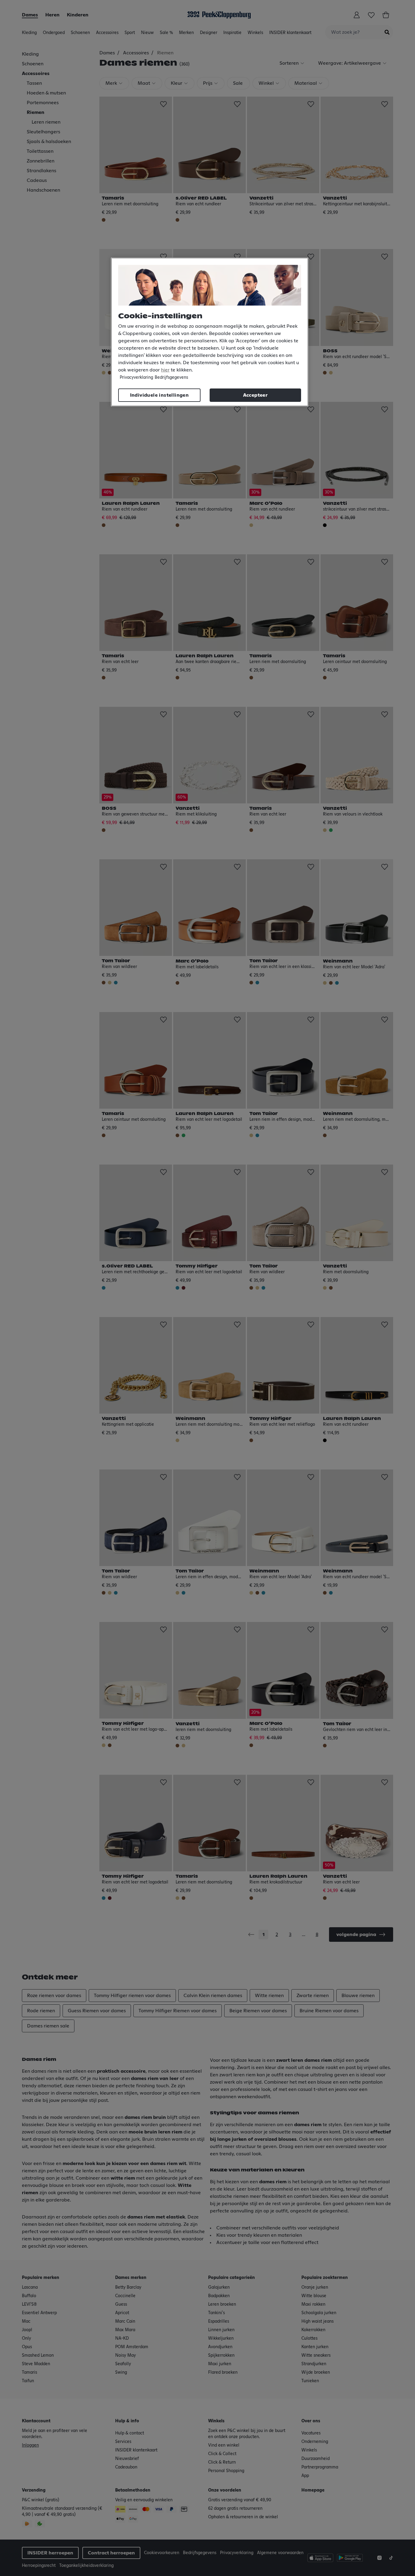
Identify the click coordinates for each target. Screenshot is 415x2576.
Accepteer (256, 395)
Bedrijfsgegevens (171, 378)
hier (165, 370)
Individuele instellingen (159, 395)
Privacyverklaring (136, 378)
